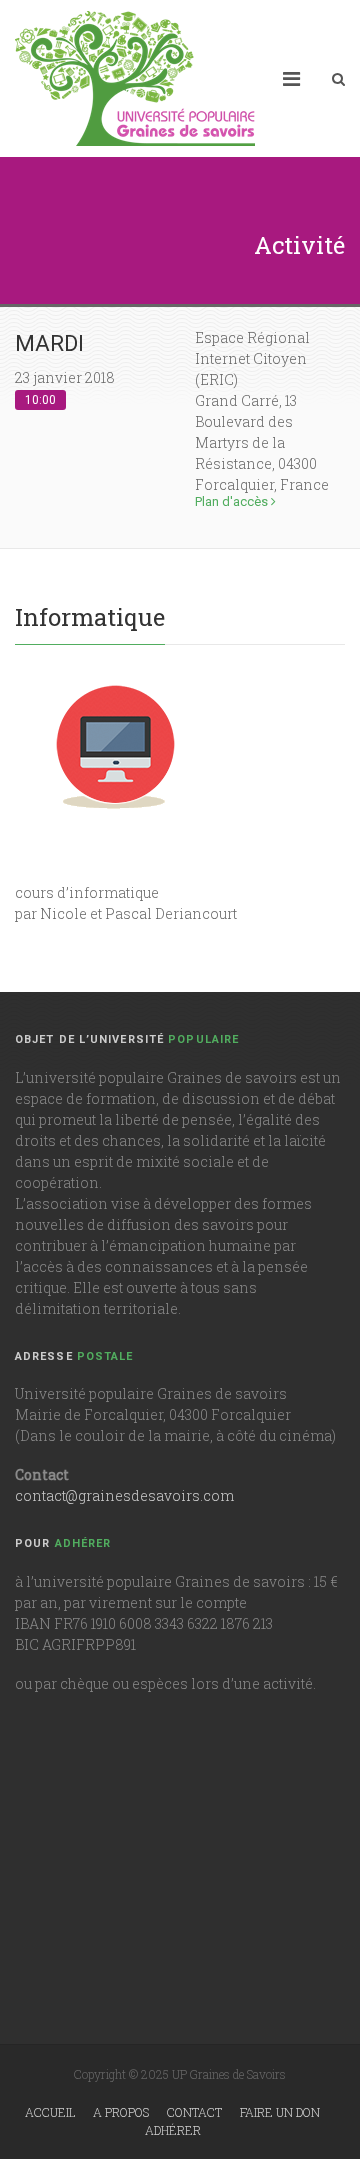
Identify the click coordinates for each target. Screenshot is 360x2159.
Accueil (50, 2112)
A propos (121, 2112)
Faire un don (280, 2112)
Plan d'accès (233, 501)
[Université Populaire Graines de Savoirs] (135, 78)
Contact (194, 2112)
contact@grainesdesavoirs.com (124, 1495)
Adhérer (173, 2130)
